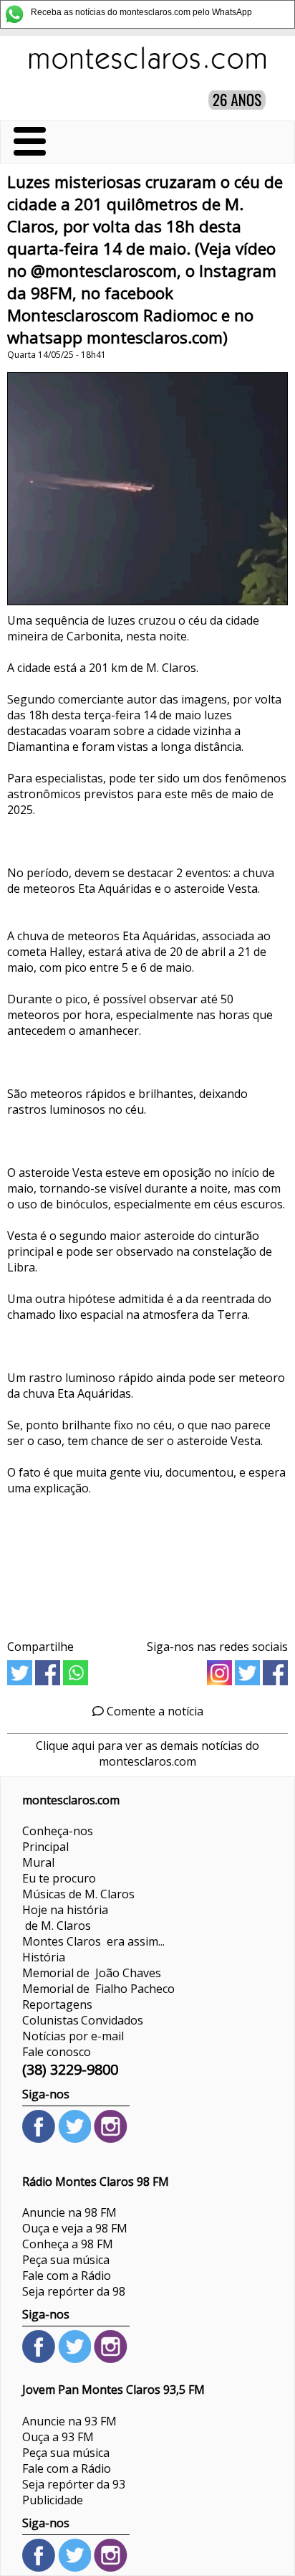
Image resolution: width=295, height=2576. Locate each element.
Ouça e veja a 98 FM (75, 2228)
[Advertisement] (147, 1562)
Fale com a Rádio (67, 2276)
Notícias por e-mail (73, 2036)
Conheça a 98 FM (68, 2244)
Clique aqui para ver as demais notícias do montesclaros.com (147, 1753)
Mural (38, 1862)
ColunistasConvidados (83, 2020)
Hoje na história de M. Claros (65, 1918)
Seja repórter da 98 (74, 2291)
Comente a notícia (154, 1711)
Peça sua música (66, 2260)
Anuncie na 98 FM (69, 2212)
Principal (45, 1847)
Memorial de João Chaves (92, 1973)
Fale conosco (57, 2052)
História (44, 1957)
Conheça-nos (58, 1831)
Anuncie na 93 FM (69, 2421)
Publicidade (53, 2500)
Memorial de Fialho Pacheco (98, 1989)
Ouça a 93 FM (58, 2437)
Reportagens (57, 2004)
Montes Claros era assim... (93, 1941)
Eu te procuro (59, 1878)
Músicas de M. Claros (78, 1894)
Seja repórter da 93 (74, 2484)
